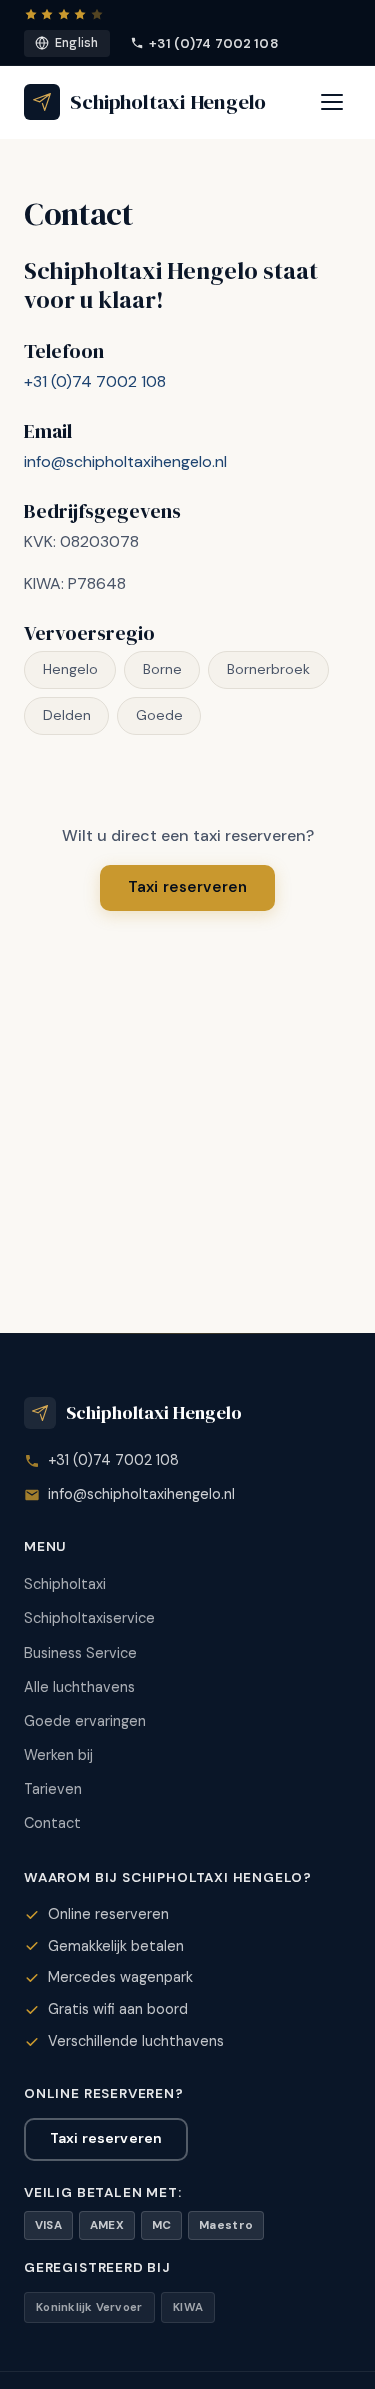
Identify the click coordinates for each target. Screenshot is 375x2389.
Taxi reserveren (187, 887)
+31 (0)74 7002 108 (213, 43)
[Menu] (332, 102)
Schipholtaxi (65, 1584)
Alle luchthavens (79, 1687)
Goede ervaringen (85, 1721)
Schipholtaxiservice (89, 1618)
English (77, 43)
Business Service (80, 1653)
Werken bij (58, 1755)
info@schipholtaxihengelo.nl (125, 461)
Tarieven (53, 1789)
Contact (52, 1823)
